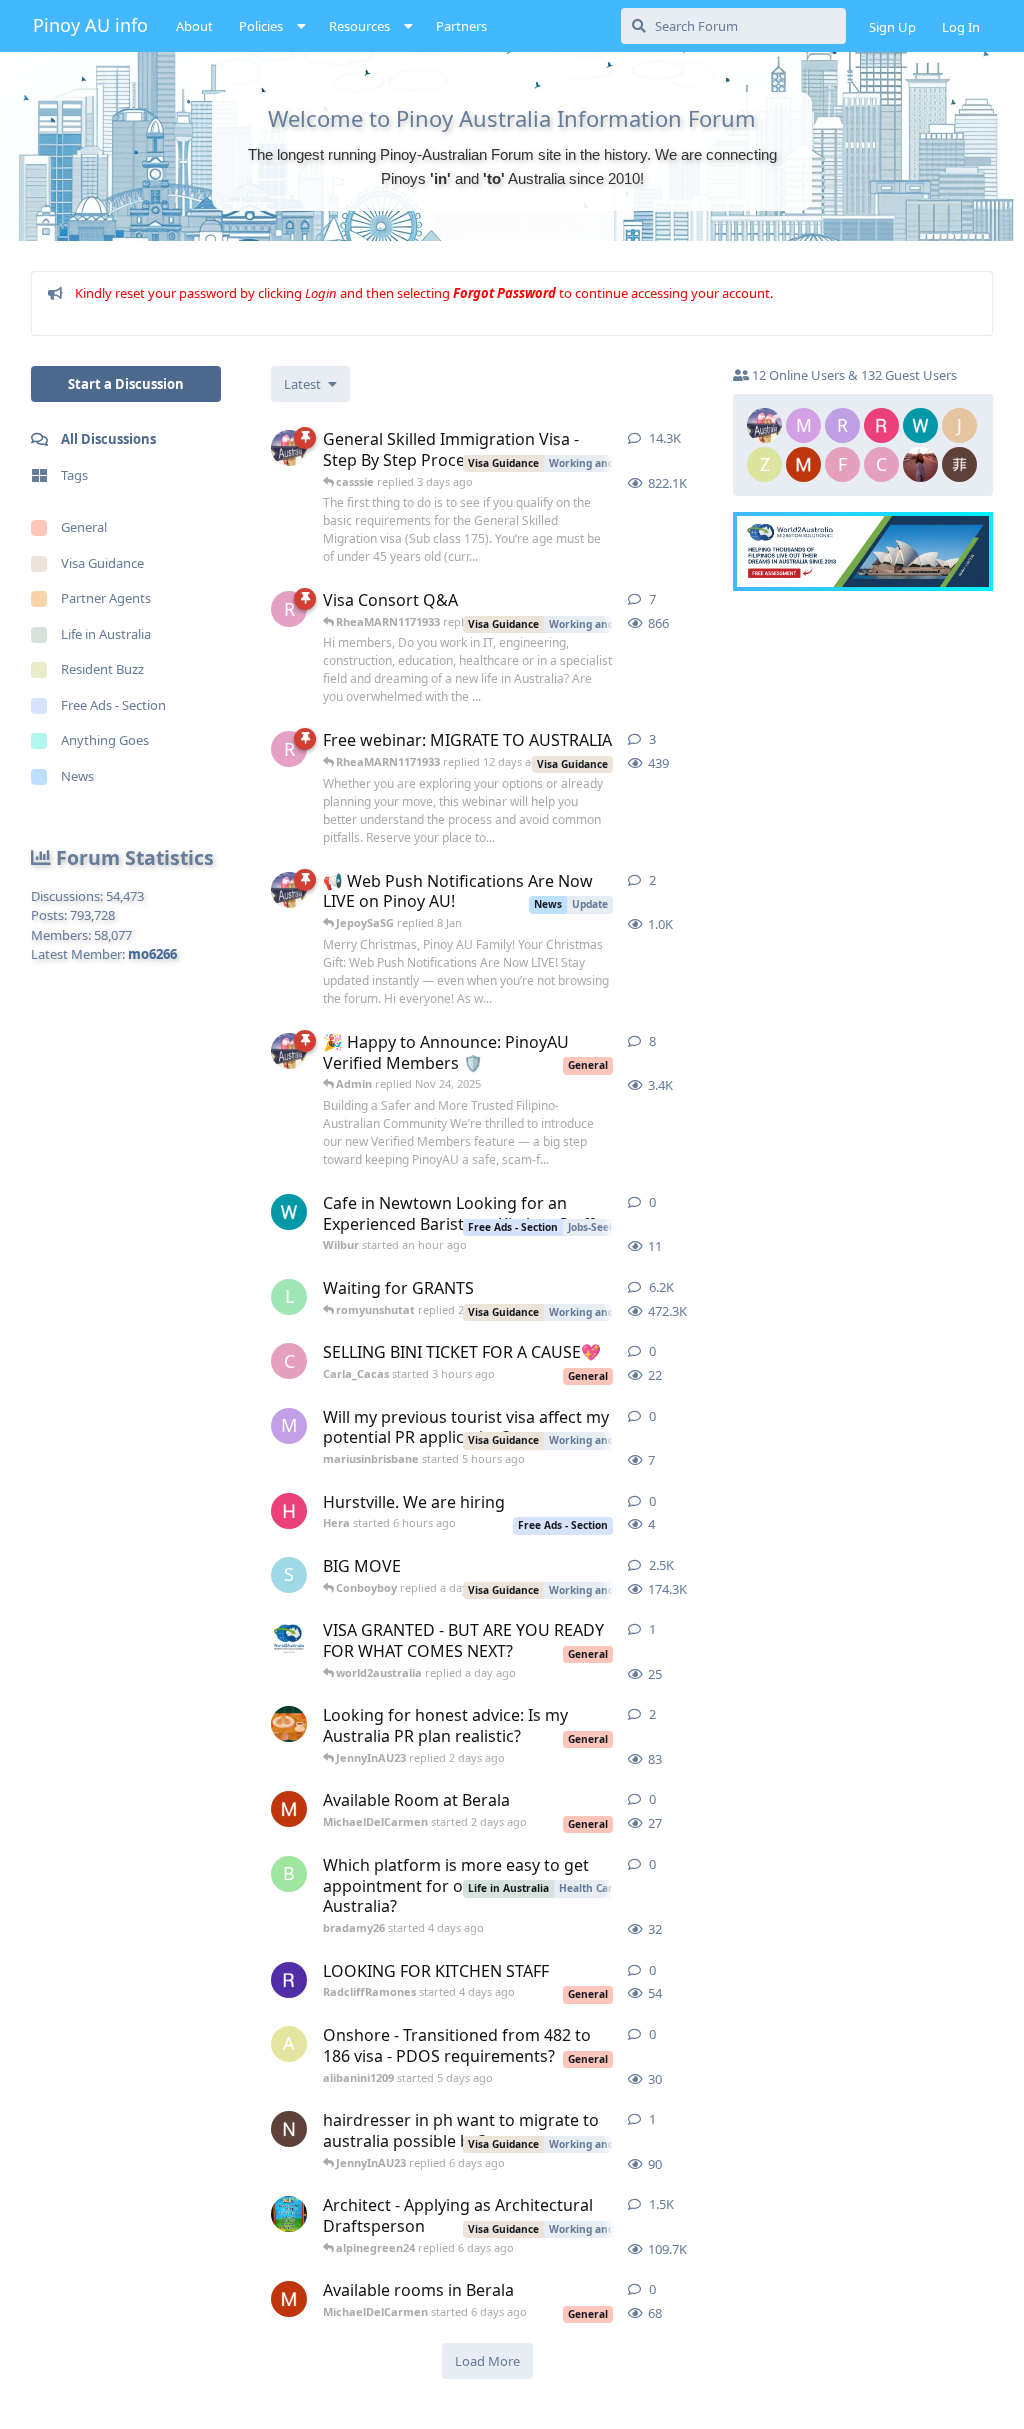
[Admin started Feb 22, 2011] (289, 448)
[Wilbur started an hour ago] (289, 1212)
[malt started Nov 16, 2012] (289, 2214)
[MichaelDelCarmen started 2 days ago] (289, 1809)
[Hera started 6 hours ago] (289, 1511)
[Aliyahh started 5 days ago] (289, 1724)
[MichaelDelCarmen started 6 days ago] (289, 2299)
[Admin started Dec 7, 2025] (289, 890)
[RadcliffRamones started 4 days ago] (289, 1980)
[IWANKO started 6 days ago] (289, 2129)
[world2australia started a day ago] (289, 1639)
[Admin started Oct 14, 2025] (289, 1051)
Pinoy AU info (90, 25)
